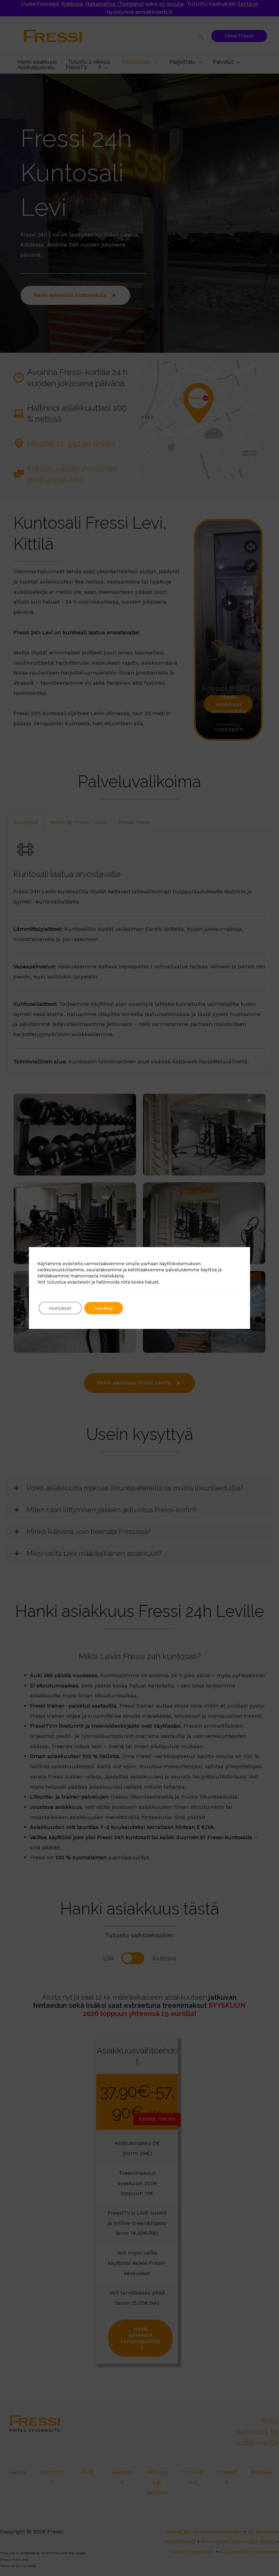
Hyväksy (104, 1308)
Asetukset (60, 1308)
